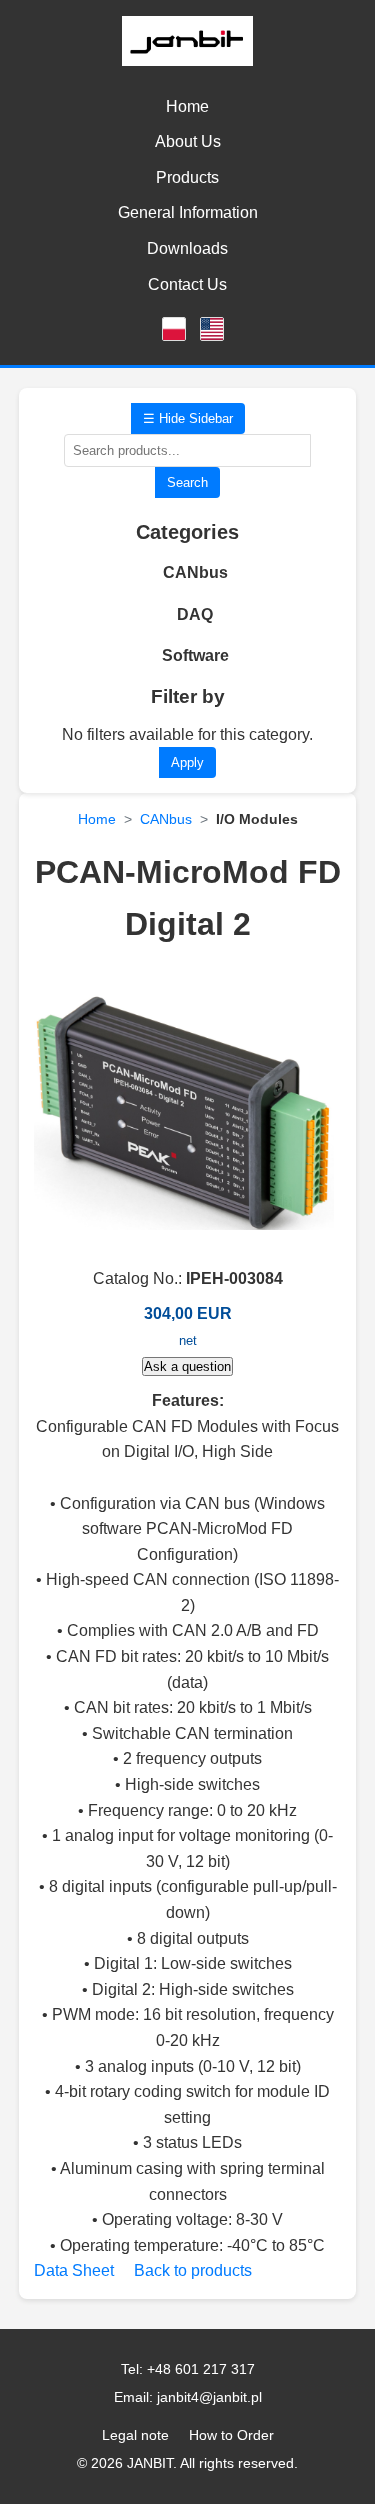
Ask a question (187, 1366)
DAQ (195, 614)
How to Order (231, 2435)
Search (187, 482)
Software (195, 655)
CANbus (195, 572)
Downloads (187, 248)
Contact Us (187, 284)
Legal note (135, 2435)
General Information (188, 212)
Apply (187, 762)
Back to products (193, 2270)
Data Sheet (74, 2270)
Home (187, 106)
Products (187, 177)
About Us (188, 141)
